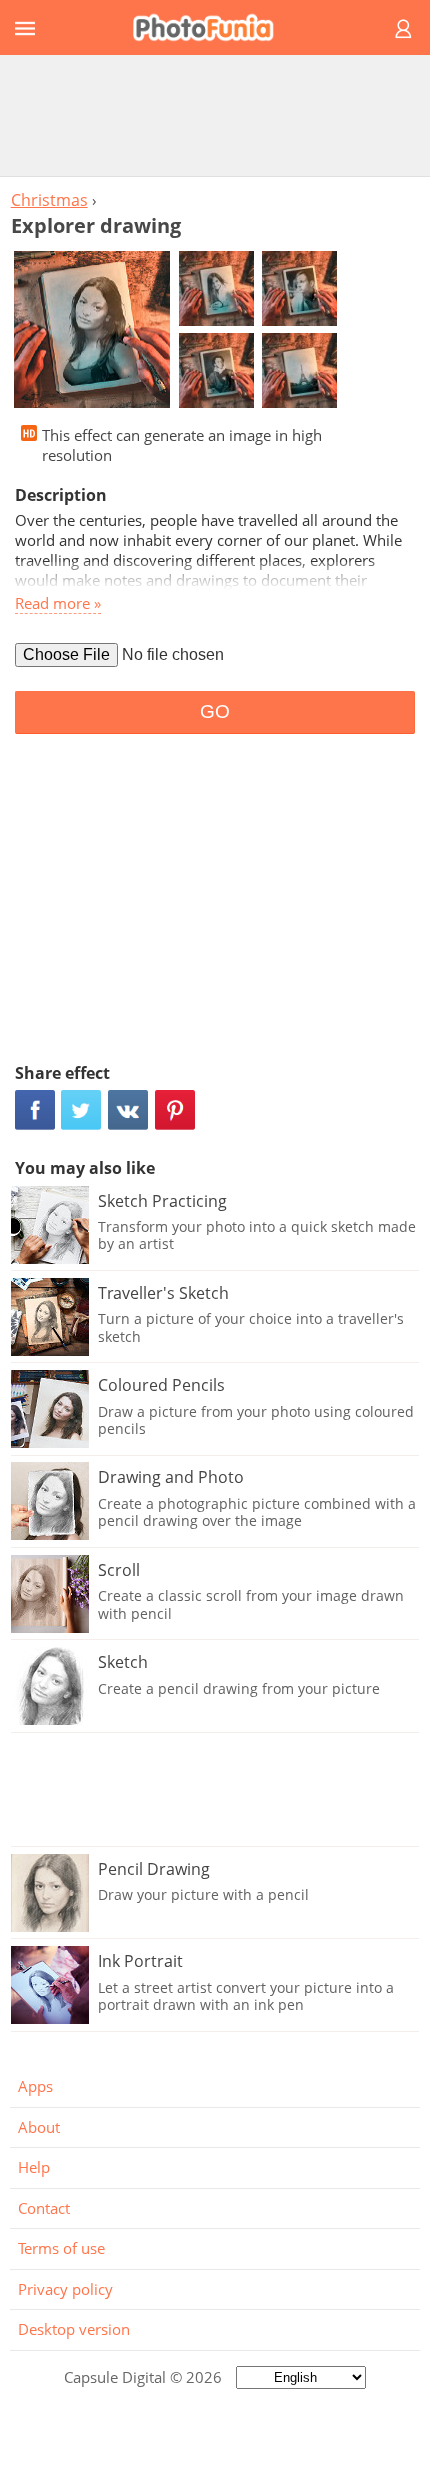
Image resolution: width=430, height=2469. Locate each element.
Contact (44, 2208)
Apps (35, 2086)
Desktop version (74, 2329)
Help (34, 2167)
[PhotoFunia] (212, 27)
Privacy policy (65, 2289)
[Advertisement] (215, 115)
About (39, 2127)
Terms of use (61, 2248)
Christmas (49, 200)
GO (215, 711)
